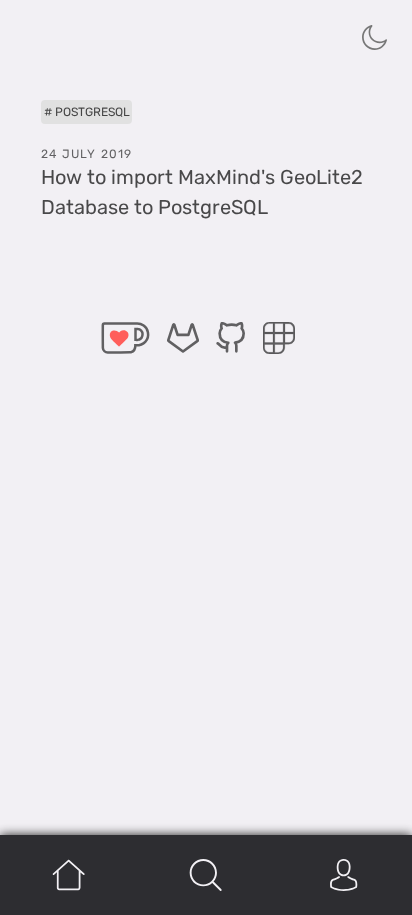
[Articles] (205, 875)
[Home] (68, 875)
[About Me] (343, 875)
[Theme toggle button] (375, 37)
